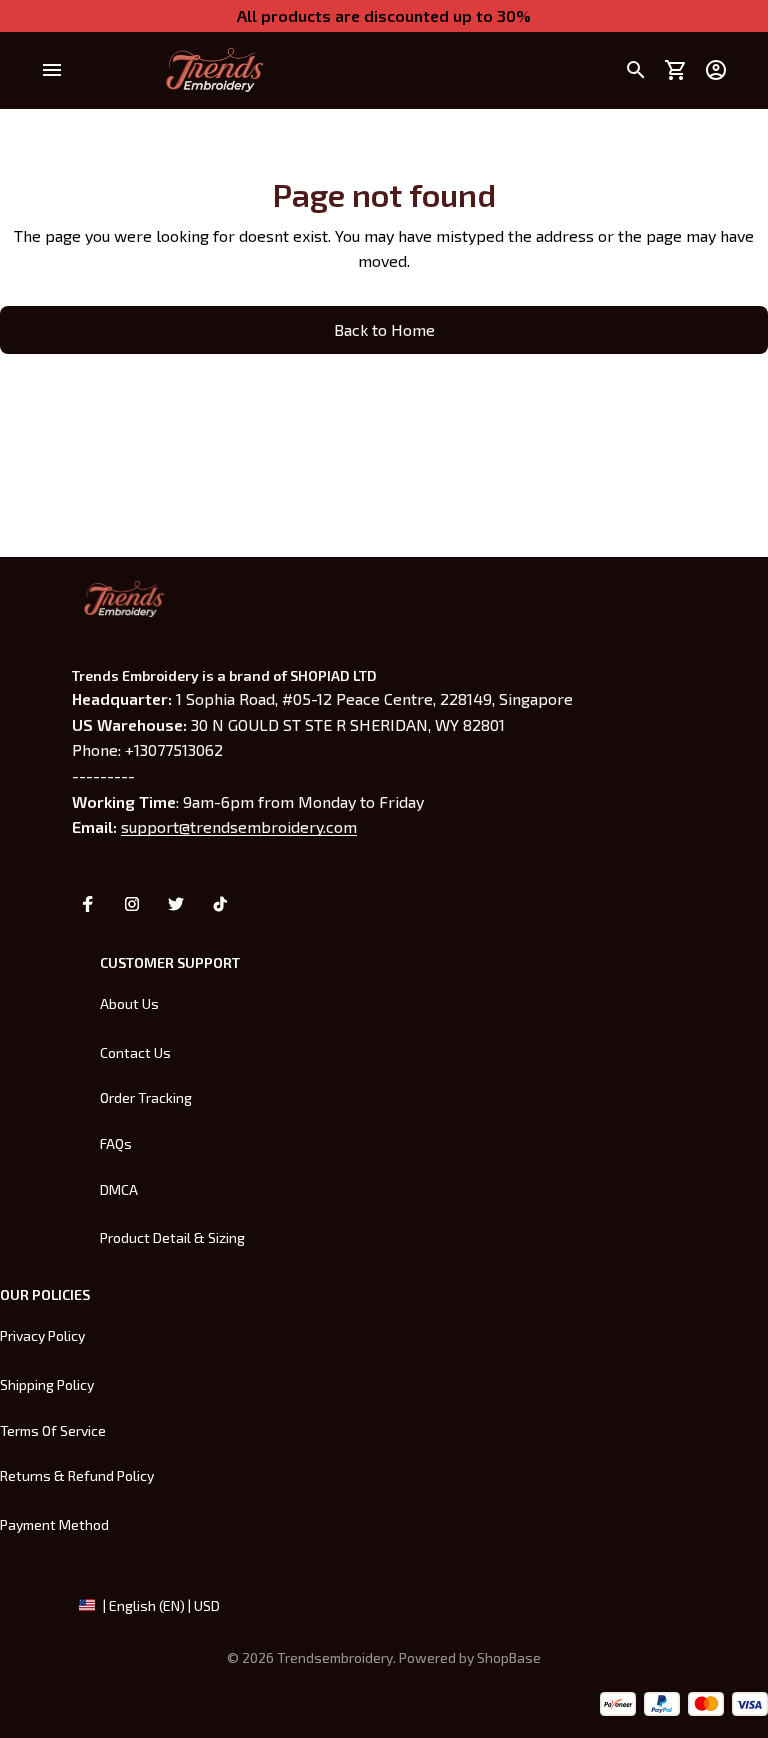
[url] (509, 1658)
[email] (239, 827)
